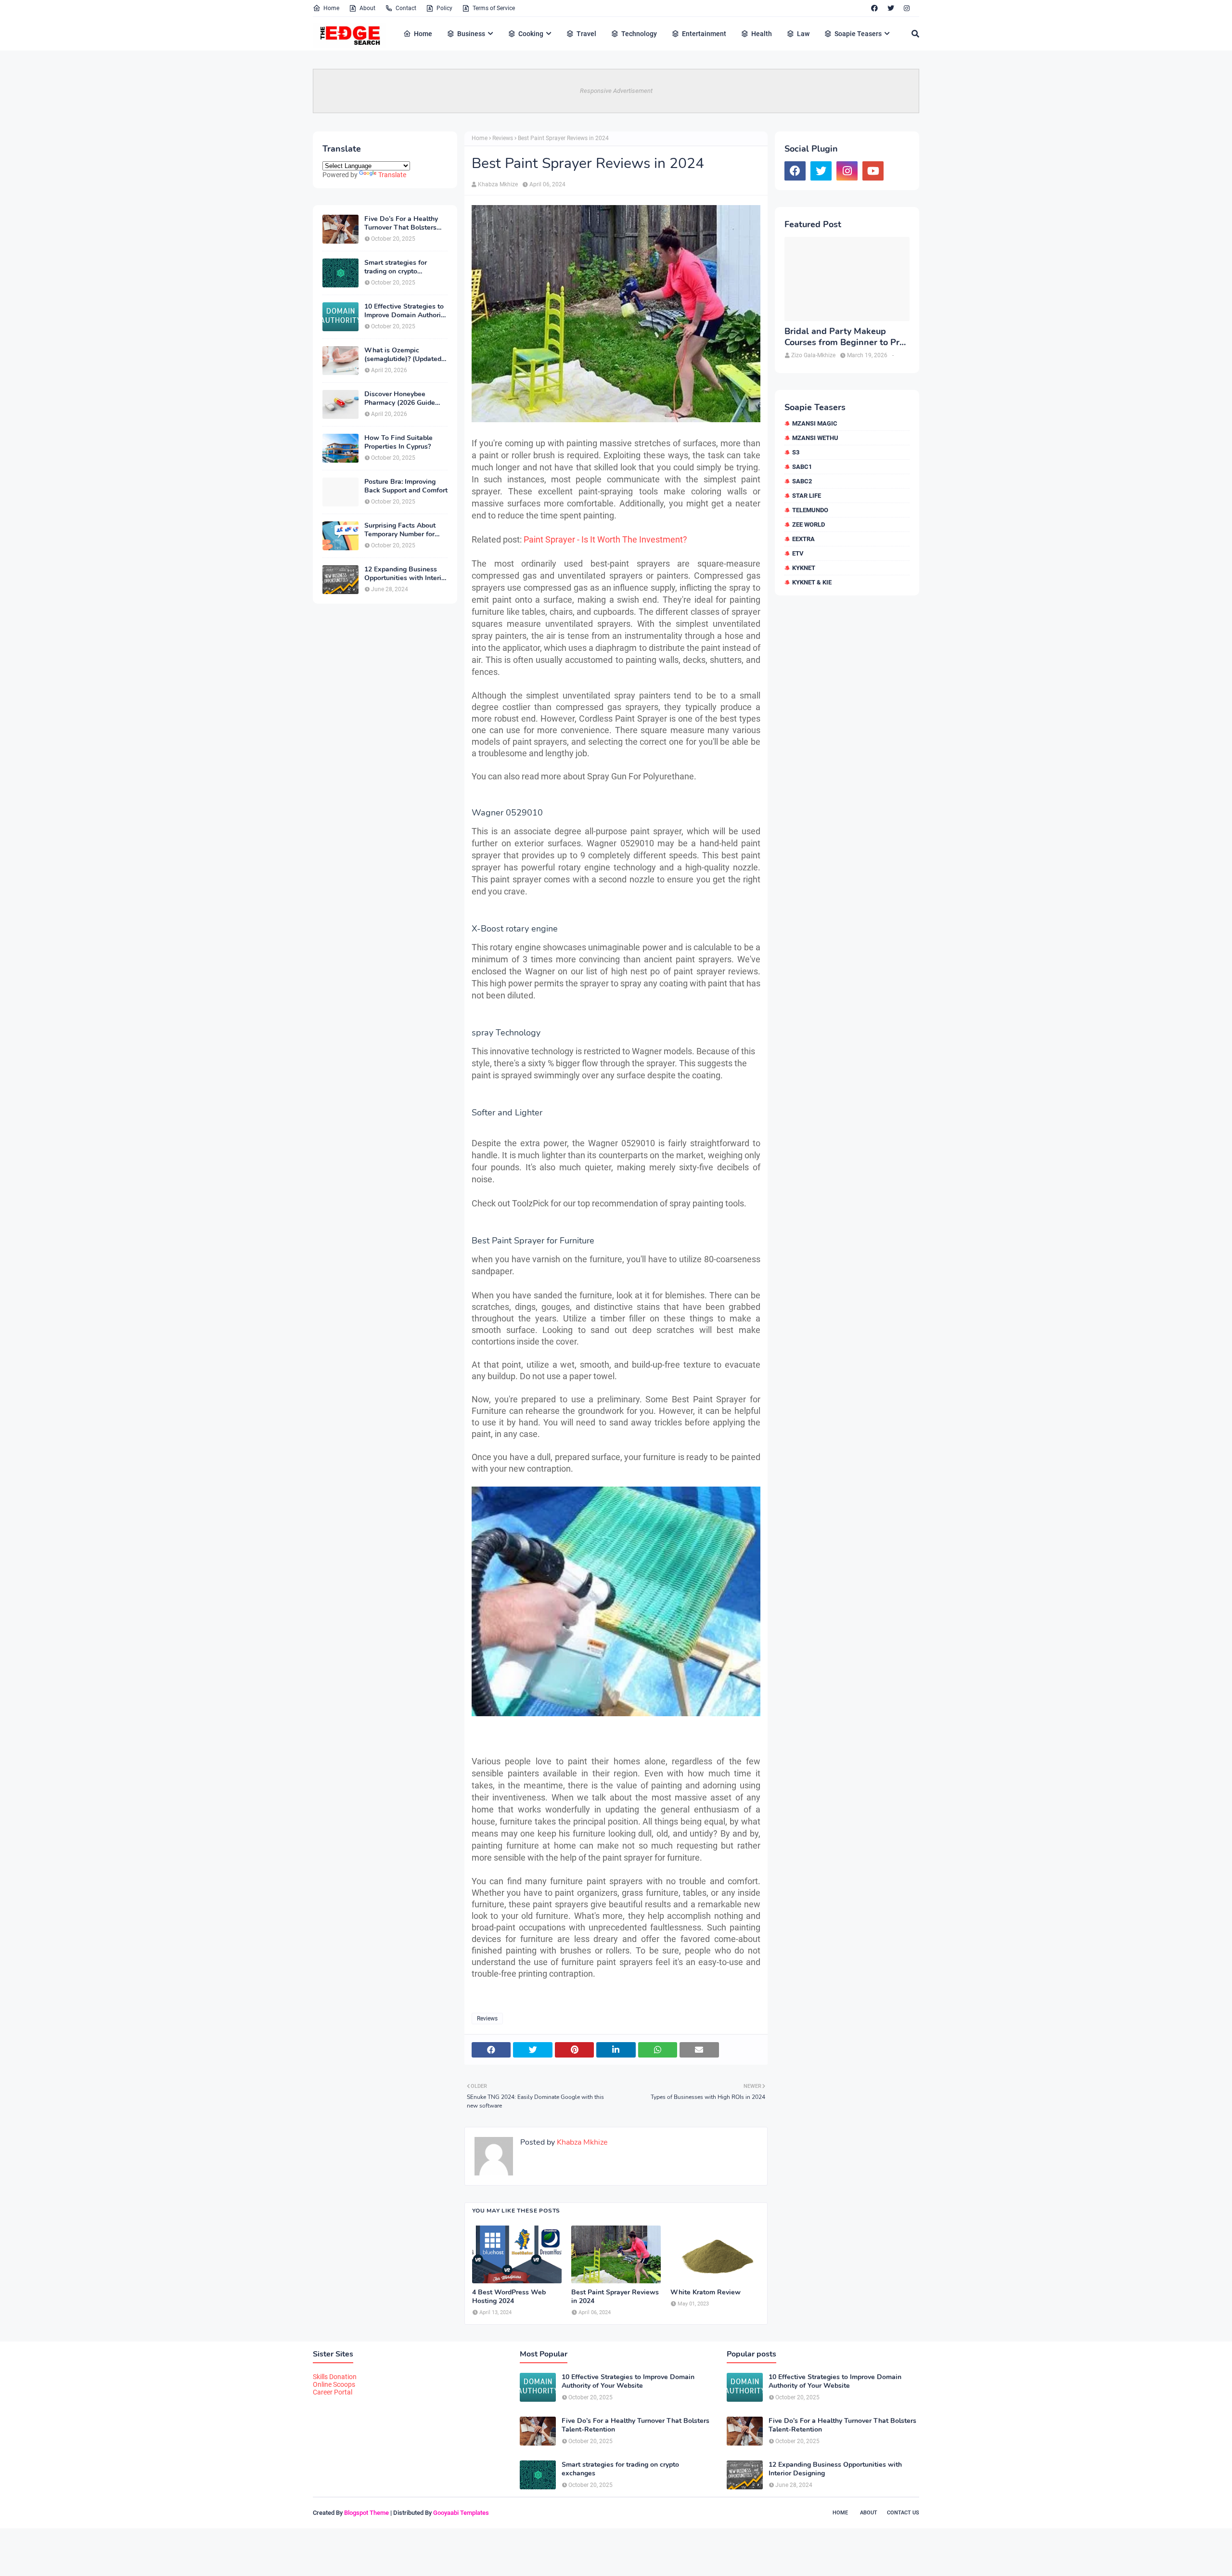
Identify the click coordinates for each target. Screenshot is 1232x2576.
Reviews (503, 138)
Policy (444, 8)
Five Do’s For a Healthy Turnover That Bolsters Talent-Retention (401, 223)
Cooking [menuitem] (531, 34)
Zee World (808, 524)
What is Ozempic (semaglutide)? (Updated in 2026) (403, 355)
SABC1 (802, 467)
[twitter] (891, 8)
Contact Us (903, 2513)
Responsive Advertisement (616, 91)
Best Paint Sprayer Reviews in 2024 (615, 2297)
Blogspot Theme (366, 2513)
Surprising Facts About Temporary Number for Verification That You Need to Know (400, 530)
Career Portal (333, 2392)
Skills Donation (335, 2377)
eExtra (803, 539)
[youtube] (873, 171)
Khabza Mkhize (498, 184)
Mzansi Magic (815, 423)
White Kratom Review (706, 2292)
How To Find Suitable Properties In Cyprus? (398, 442)
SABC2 (802, 481)
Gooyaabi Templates (461, 2513)
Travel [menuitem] (586, 34)
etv (798, 553)
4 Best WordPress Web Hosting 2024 (509, 2297)
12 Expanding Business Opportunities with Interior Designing (406, 574)
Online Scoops (334, 2384)
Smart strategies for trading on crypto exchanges (396, 267)
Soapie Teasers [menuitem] (858, 34)
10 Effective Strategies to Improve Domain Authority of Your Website (405, 311)
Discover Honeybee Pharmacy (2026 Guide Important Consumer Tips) (405, 399)
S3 (796, 452)
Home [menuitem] (423, 34)
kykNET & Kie (812, 582)
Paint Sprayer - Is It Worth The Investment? (605, 539)
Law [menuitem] (803, 34)
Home (331, 8)
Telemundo (810, 510)
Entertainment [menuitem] (704, 34)
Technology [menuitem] (639, 34)
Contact (406, 8)
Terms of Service (494, 8)
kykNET (804, 568)
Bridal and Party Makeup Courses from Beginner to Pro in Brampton (844, 337)
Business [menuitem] (471, 34)
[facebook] (874, 8)
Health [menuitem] (762, 34)
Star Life (807, 496)
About (367, 8)
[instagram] (907, 8)
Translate (392, 175)
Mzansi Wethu (815, 438)
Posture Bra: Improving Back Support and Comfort (406, 486)
